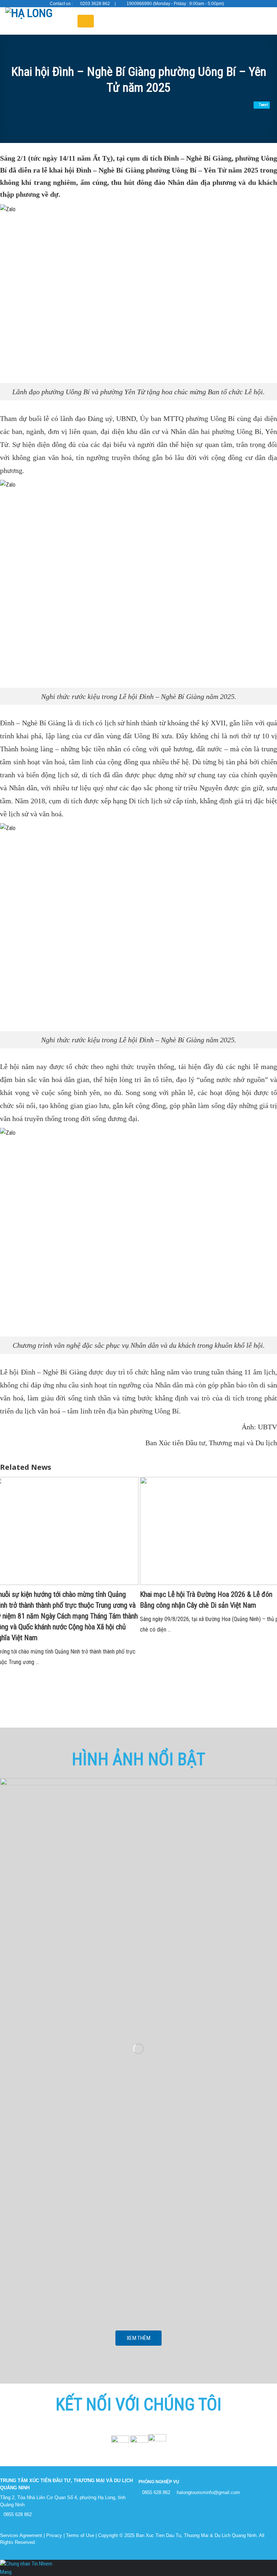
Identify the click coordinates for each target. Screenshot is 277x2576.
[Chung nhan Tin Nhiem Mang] (27, 2568)
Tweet (263, 105)
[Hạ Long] (36, 21)
